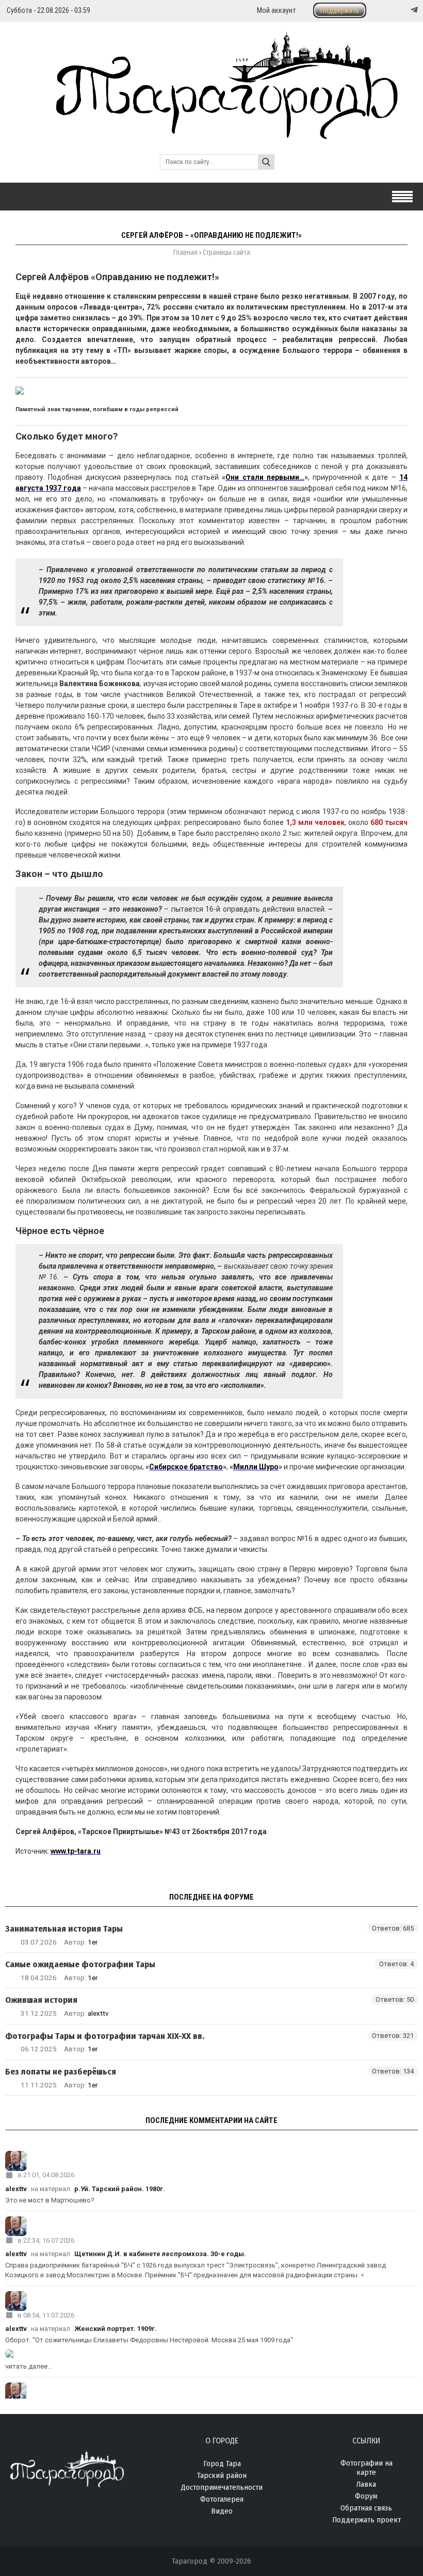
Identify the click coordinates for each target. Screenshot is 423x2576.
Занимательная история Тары (64, 1929)
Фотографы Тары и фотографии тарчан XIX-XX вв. (105, 2036)
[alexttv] (211, 2161)
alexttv (98, 2013)
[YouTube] (403, 10)
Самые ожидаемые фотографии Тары (80, 1964)
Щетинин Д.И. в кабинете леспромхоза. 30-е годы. (160, 2254)
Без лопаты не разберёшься (61, 2072)
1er (93, 1942)
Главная (185, 253)
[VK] (393, 10)
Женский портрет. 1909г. (116, 2329)
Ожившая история (41, 2000)
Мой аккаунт (276, 10)
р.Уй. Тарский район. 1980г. (120, 2189)
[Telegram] (413, 10)
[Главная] (211, 133)
